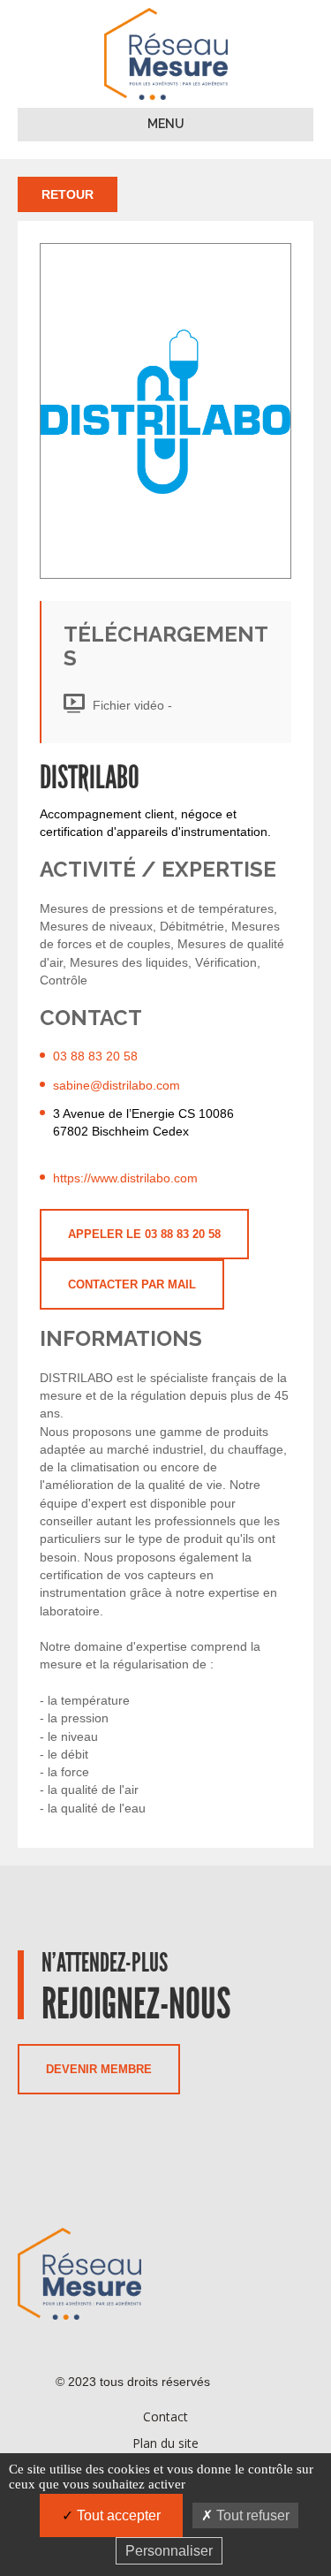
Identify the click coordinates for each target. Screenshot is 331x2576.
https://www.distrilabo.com (125, 1178)
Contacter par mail (132, 1284)
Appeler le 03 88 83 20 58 (144, 1234)
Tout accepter (117, 2515)
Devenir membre (99, 2069)
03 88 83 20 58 (95, 1056)
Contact (165, 2416)
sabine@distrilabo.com (117, 1085)
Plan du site (165, 2443)
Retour (68, 194)
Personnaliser (169, 2551)
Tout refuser (251, 2515)
